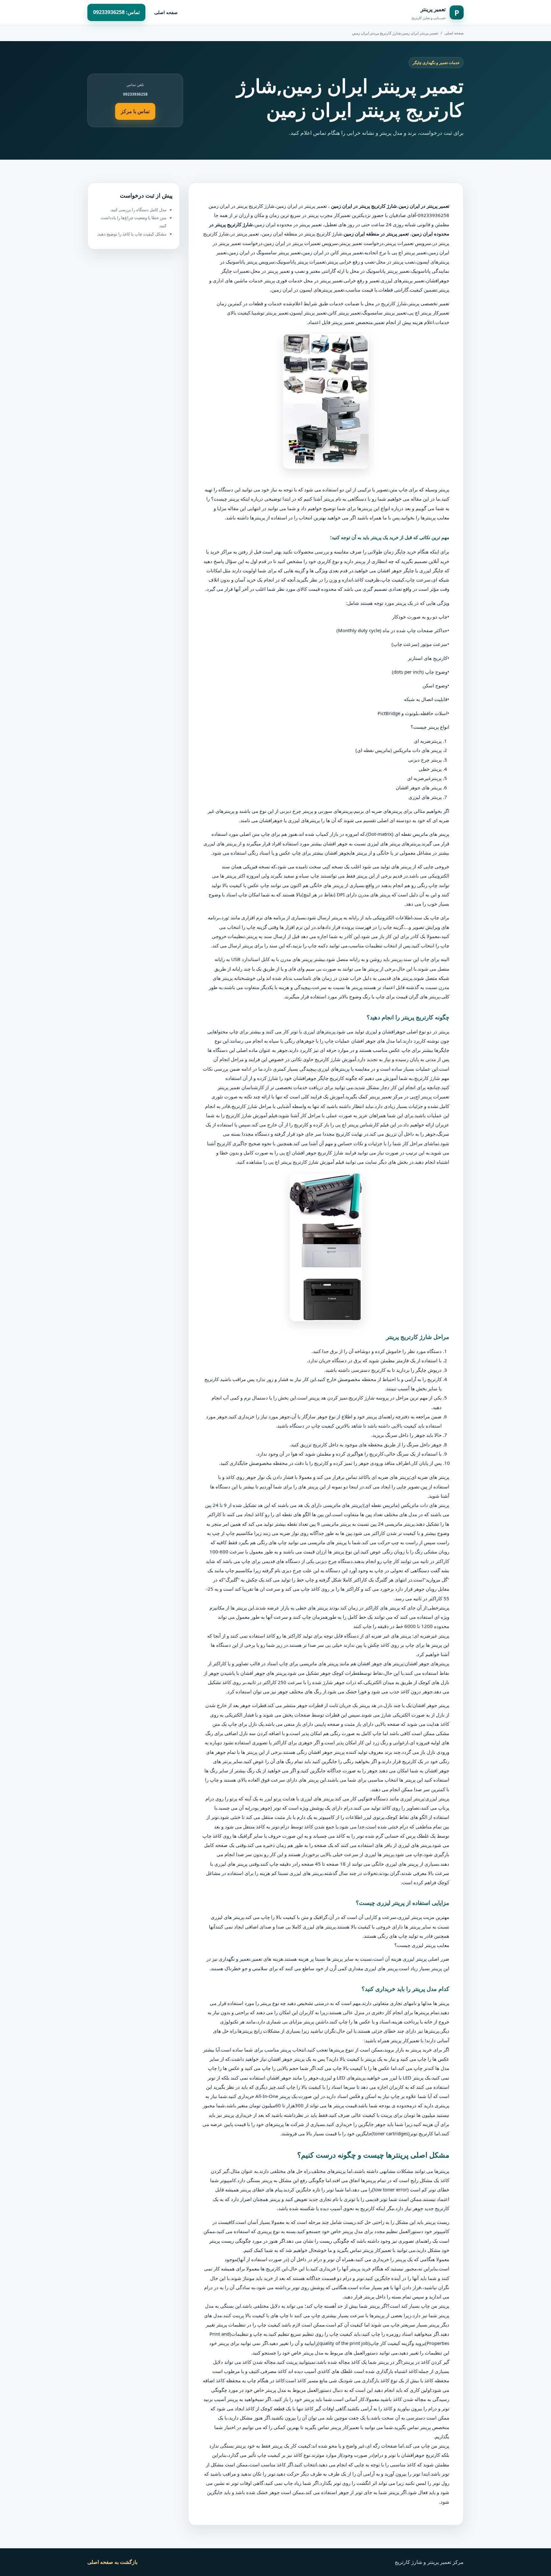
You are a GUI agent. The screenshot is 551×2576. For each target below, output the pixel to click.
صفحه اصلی (166, 12)
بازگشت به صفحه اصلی (112, 2562)
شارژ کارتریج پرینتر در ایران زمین (242, 206)
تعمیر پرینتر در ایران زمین (302, 206)
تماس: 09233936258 (116, 12)
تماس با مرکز (135, 111)
